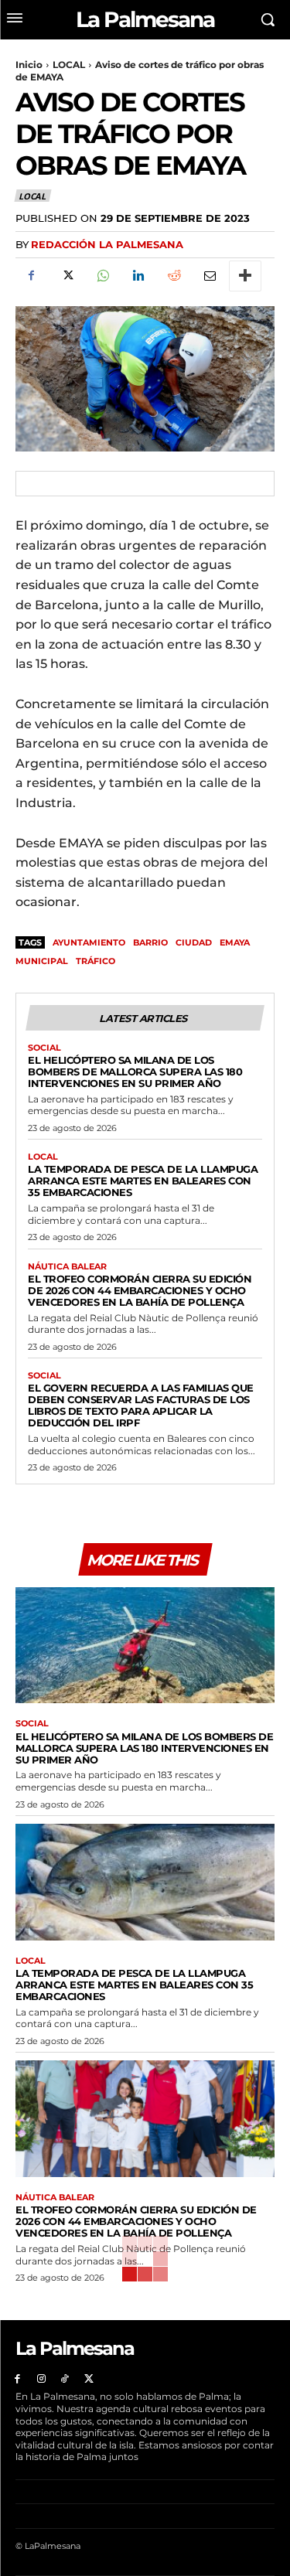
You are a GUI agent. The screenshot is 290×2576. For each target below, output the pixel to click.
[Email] (209, 276)
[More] (245, 276)
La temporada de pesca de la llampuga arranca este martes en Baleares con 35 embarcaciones (143, 1181)
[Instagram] (41, 2379)
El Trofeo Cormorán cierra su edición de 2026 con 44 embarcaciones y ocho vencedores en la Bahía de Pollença (140, 1290)
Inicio (29, 65)
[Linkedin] (138, 276)
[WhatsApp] (102, 276)
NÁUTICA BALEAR (67, 1267)
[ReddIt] (173, 276)
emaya (235, 942)
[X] (67, 276)
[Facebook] (31, 276)
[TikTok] (65, 2379)
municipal (42, 961)
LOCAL (69, 65)
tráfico (96, 961)
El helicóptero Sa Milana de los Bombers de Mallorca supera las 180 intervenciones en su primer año (135, 1072)
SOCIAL (44, 1048)
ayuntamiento (89, 942)
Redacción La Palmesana (107, 244)
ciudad (194, 942)
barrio (150, 942)
